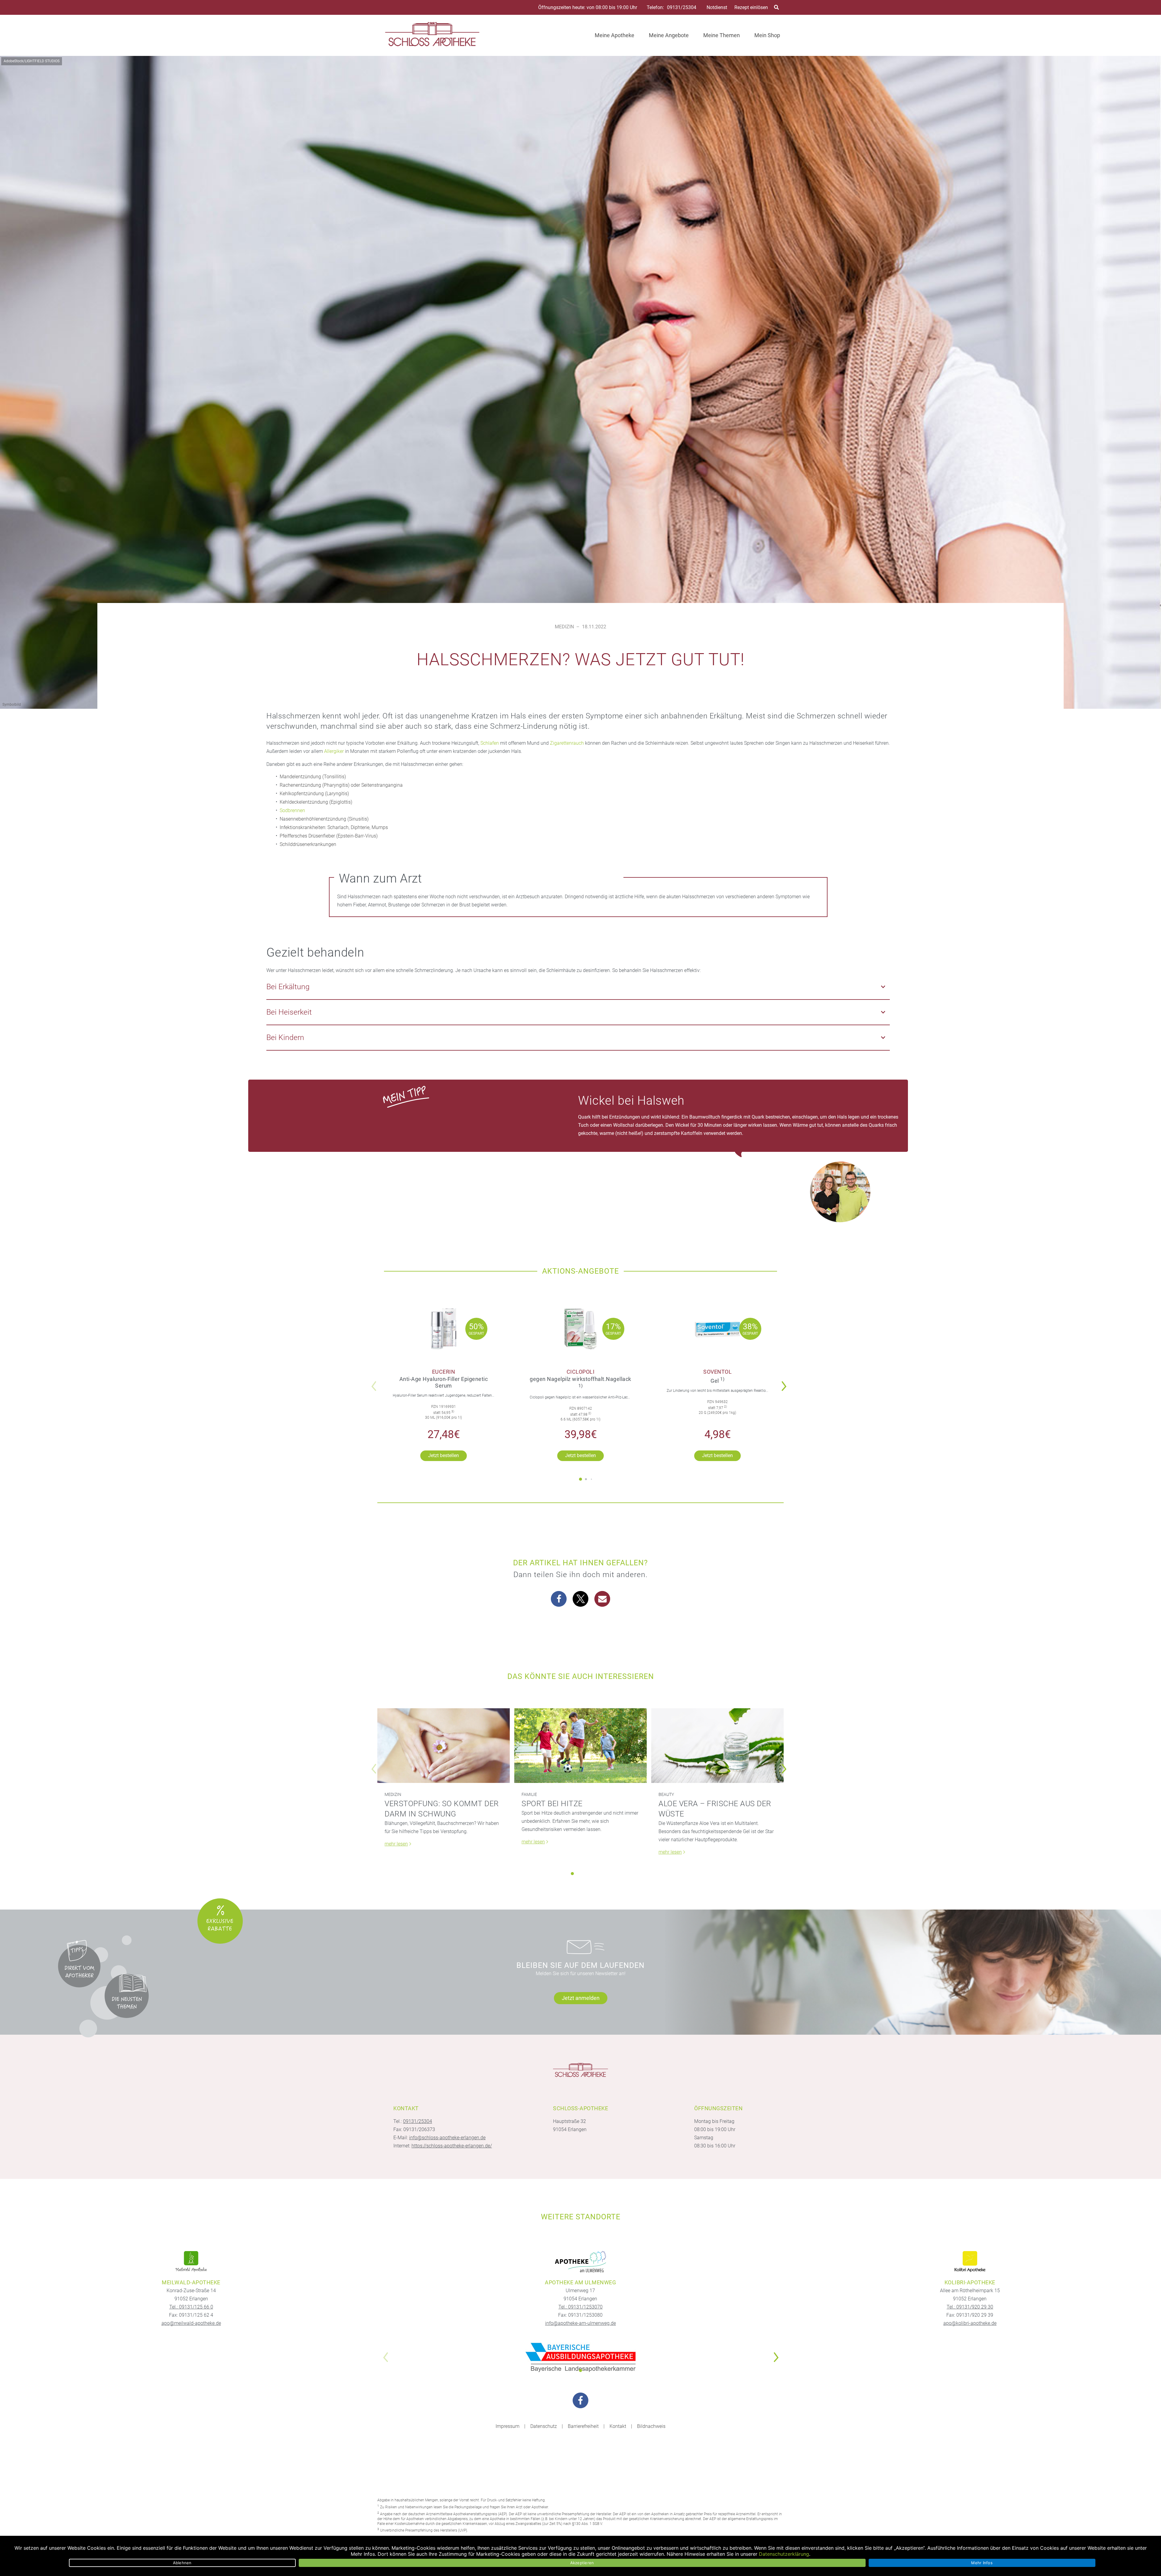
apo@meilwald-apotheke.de (191, 2323)
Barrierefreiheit (583, 2426)
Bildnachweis (651, 2426)
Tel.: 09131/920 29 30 (970, 2307)
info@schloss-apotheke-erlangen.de (447, 2138)
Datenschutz (544, 2426)
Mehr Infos (982, 2563)
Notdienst (717, 7)
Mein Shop (767, 35)
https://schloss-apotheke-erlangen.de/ (452, 2146)
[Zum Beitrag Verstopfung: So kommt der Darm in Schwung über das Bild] (444, 1746)
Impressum (507, 2426)
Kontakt (618, 2426)
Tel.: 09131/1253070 (580, 2307)
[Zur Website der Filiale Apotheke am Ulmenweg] (580, 2262)
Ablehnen (182, 2563)
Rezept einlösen (751, 7)
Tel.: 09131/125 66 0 (191, 2307)
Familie (529, 1794)
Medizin (564, 627)
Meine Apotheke (615, 35)
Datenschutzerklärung (784, 2554)
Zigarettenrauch (567, 743)
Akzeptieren (582, 2563)
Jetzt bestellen (444, 1455)
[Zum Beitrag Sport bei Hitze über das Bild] (580, 1746)
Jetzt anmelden (581, 1998)
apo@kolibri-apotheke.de (970, 2323)
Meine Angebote (669, 35)
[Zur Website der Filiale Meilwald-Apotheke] (191, 2262)
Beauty (666, 1794)
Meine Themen (722, 35)
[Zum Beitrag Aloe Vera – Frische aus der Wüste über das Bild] (717, 1746)
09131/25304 (682, 8)
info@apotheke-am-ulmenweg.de (580, 2323)
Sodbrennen (292, 810)
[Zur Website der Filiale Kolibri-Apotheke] (970, 2262)
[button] (786, 1382)
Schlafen (490, 743)
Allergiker (334, 751)
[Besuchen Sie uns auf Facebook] (580, 2400)
